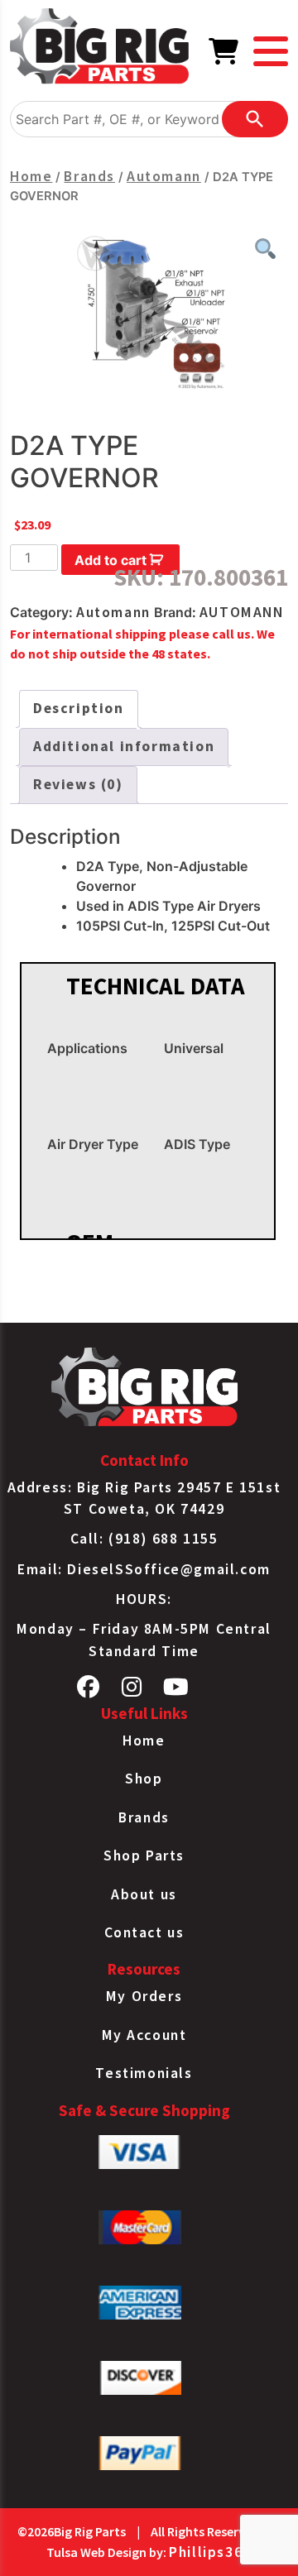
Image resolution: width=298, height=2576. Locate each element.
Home (31, 176)
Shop (144, 1779)
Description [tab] (79, 708)
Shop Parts (144, 1855)
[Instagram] (132, 1691)
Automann (164, 176)
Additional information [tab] (124, 746)
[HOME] (99, 49)
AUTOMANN (242, 612)
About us (144, 1894)
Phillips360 (210, 2552)
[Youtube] (177, 1691)
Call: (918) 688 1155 (144, 1539)
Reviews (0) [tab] (78, 784)
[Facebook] (89, 1691)
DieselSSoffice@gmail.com (168, 1569)
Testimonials (144, 2073)
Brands (89, 176)
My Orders (144, 1996)
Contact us (144, 1932)
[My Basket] (224, 56)
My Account (144, 2035)
